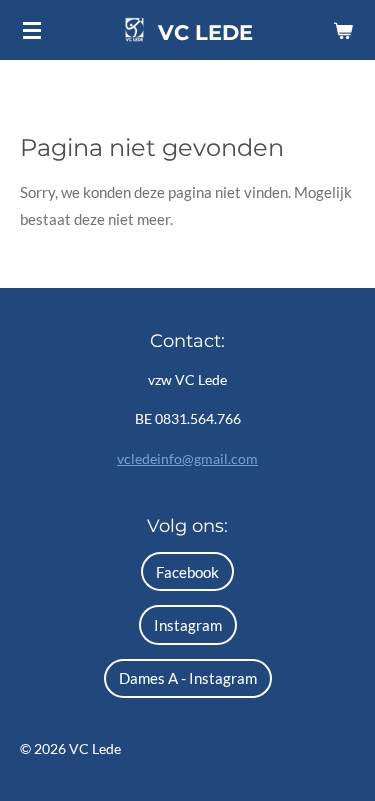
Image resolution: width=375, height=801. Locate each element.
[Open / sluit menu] (32, 30)
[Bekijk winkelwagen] (343, 30)
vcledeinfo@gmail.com (187, 458)
